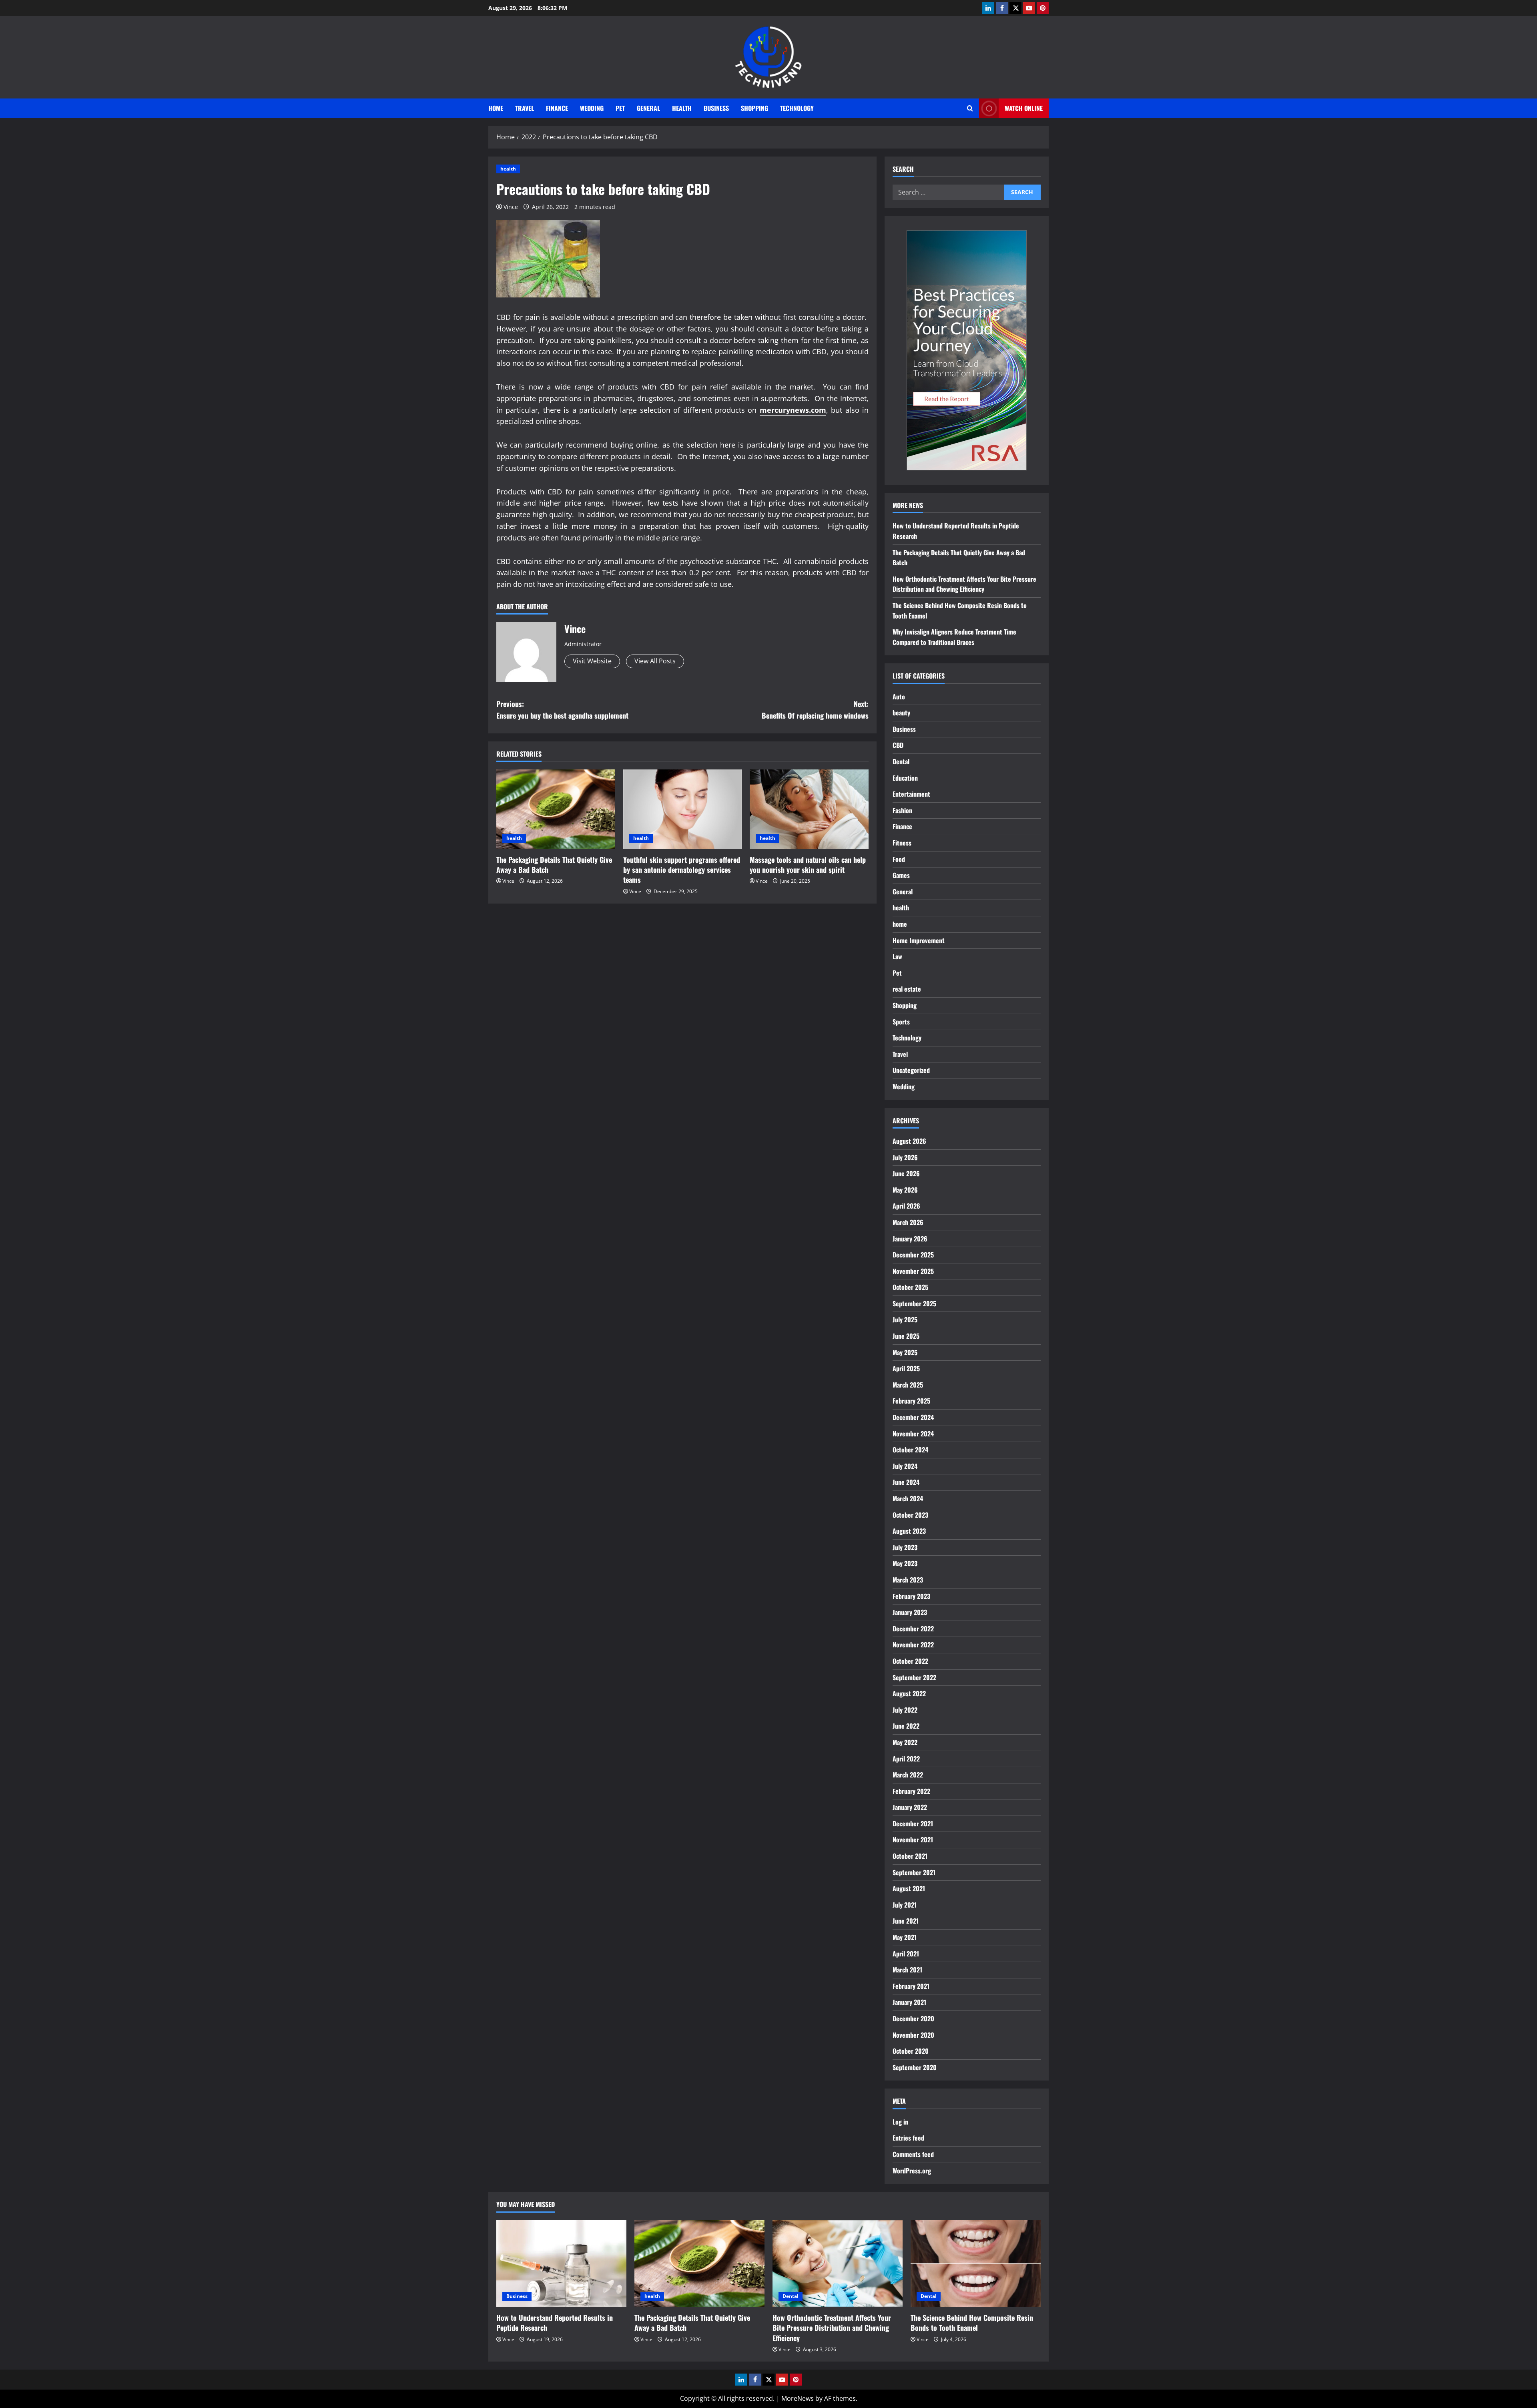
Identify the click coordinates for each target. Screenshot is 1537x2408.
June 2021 (906, 1921)
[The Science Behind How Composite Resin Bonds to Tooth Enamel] (976, 2264)
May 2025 (905, 1352)
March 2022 (908, 1775)
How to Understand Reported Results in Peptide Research (555, 2323)
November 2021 (913, 1840)
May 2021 (905, 1937)
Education (905, 778)
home (900, 924)
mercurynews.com (793, 410)
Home (496, 108)
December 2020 (913, 2018)
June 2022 (906, 1726)
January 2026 (910, 1239)
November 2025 (913, 1271)
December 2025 (913, 1255)
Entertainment (911, 794)
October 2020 (911, 2051)
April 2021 (906, 1954)
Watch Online (1024, 108)
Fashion (902, 810)
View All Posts (655, 661)
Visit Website (592, 661)
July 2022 (905, 1710)
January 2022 (910, 1807)
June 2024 (906, 1482)
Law (897, 956)
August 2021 (909, 1888)
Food (899, 859)
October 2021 (910, 1856)
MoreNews (798, 2398)
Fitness (902, 843)
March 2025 (908, 1385)
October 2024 (910, 1450)
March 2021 (907, 1970)
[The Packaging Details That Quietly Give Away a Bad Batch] (556, 809)
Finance (557, 108)
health (682, 108)
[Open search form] (970, 108)
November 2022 (913, 1645)
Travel (525, 108)
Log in (900, 2122)
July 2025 (905, 1319)
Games (901, 875)
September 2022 (914, 1677)
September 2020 (915, 2067)
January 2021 (909, 2002)
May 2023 (905, 1563)
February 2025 (911, 1401)
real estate (907, 989)
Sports (901, 1022)
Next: (815, 710)
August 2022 (909, 1693)
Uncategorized (911, 1070)
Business (716, 108)
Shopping (754, 108)
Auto (899, 697)
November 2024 (913, 1434)
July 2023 (905, 1547)
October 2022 (910, 1661)
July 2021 (905, 1905)
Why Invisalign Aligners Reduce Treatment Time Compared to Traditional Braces (954, 637)
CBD (898, 745)
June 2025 (906, 1336)
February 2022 (911, 1791)
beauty (901, 713)
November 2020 (913, 2035)
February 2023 (911, 1596)
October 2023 (910, 1515)
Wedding (592, 108)
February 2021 (911, 1986)
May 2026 (905, 1190)
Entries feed (908, 2138)
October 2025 (910, 1287)
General (648, 108)
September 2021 (914, 1872)
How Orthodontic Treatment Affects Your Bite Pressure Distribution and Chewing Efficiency (964, 584)
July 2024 (905, 1466)
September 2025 (914, 1303)
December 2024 (913, 1417)
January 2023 (910, 1612)
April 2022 (906, 1759)
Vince (511, 207)
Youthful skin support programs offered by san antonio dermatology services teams (682, 870)
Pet (620, 108)
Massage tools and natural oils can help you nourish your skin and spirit (808, 865)
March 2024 (908, 1498)
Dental (901, 761)
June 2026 (906, 1173)
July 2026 (905, 1157)
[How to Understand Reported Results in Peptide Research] (561, 2264)
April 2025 (906, 1368)
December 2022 (913, 1629)
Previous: (562, 710)
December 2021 (913, 1824)
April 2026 (906, 1206)
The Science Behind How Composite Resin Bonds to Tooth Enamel (972, 2323)
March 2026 (908, 1222)
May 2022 (905, 1742)
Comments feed (913, 2154)
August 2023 (909, 1531)
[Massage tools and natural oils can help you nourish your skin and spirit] (809, 809)
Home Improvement (919, 940)
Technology (797, 108)
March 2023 (908, 1580)
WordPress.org (912, 2171)
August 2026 (909, 1141)
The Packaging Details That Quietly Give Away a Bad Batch (554, 865)
